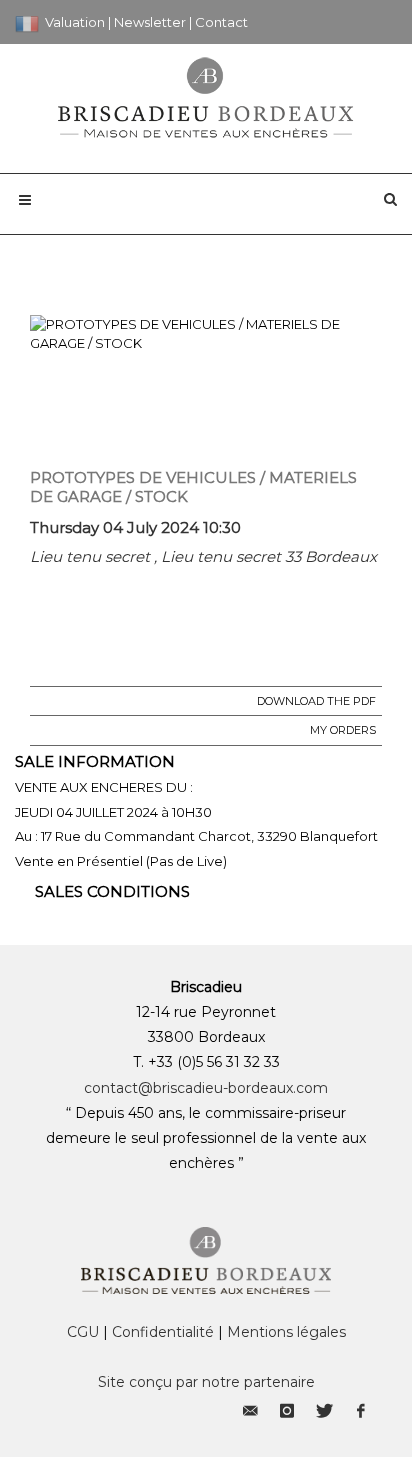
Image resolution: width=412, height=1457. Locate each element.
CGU (83, 1332)
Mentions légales (286, 1332)
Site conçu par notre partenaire (206, 1382)
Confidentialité (163, 1332)
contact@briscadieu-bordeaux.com (206, 1088)
